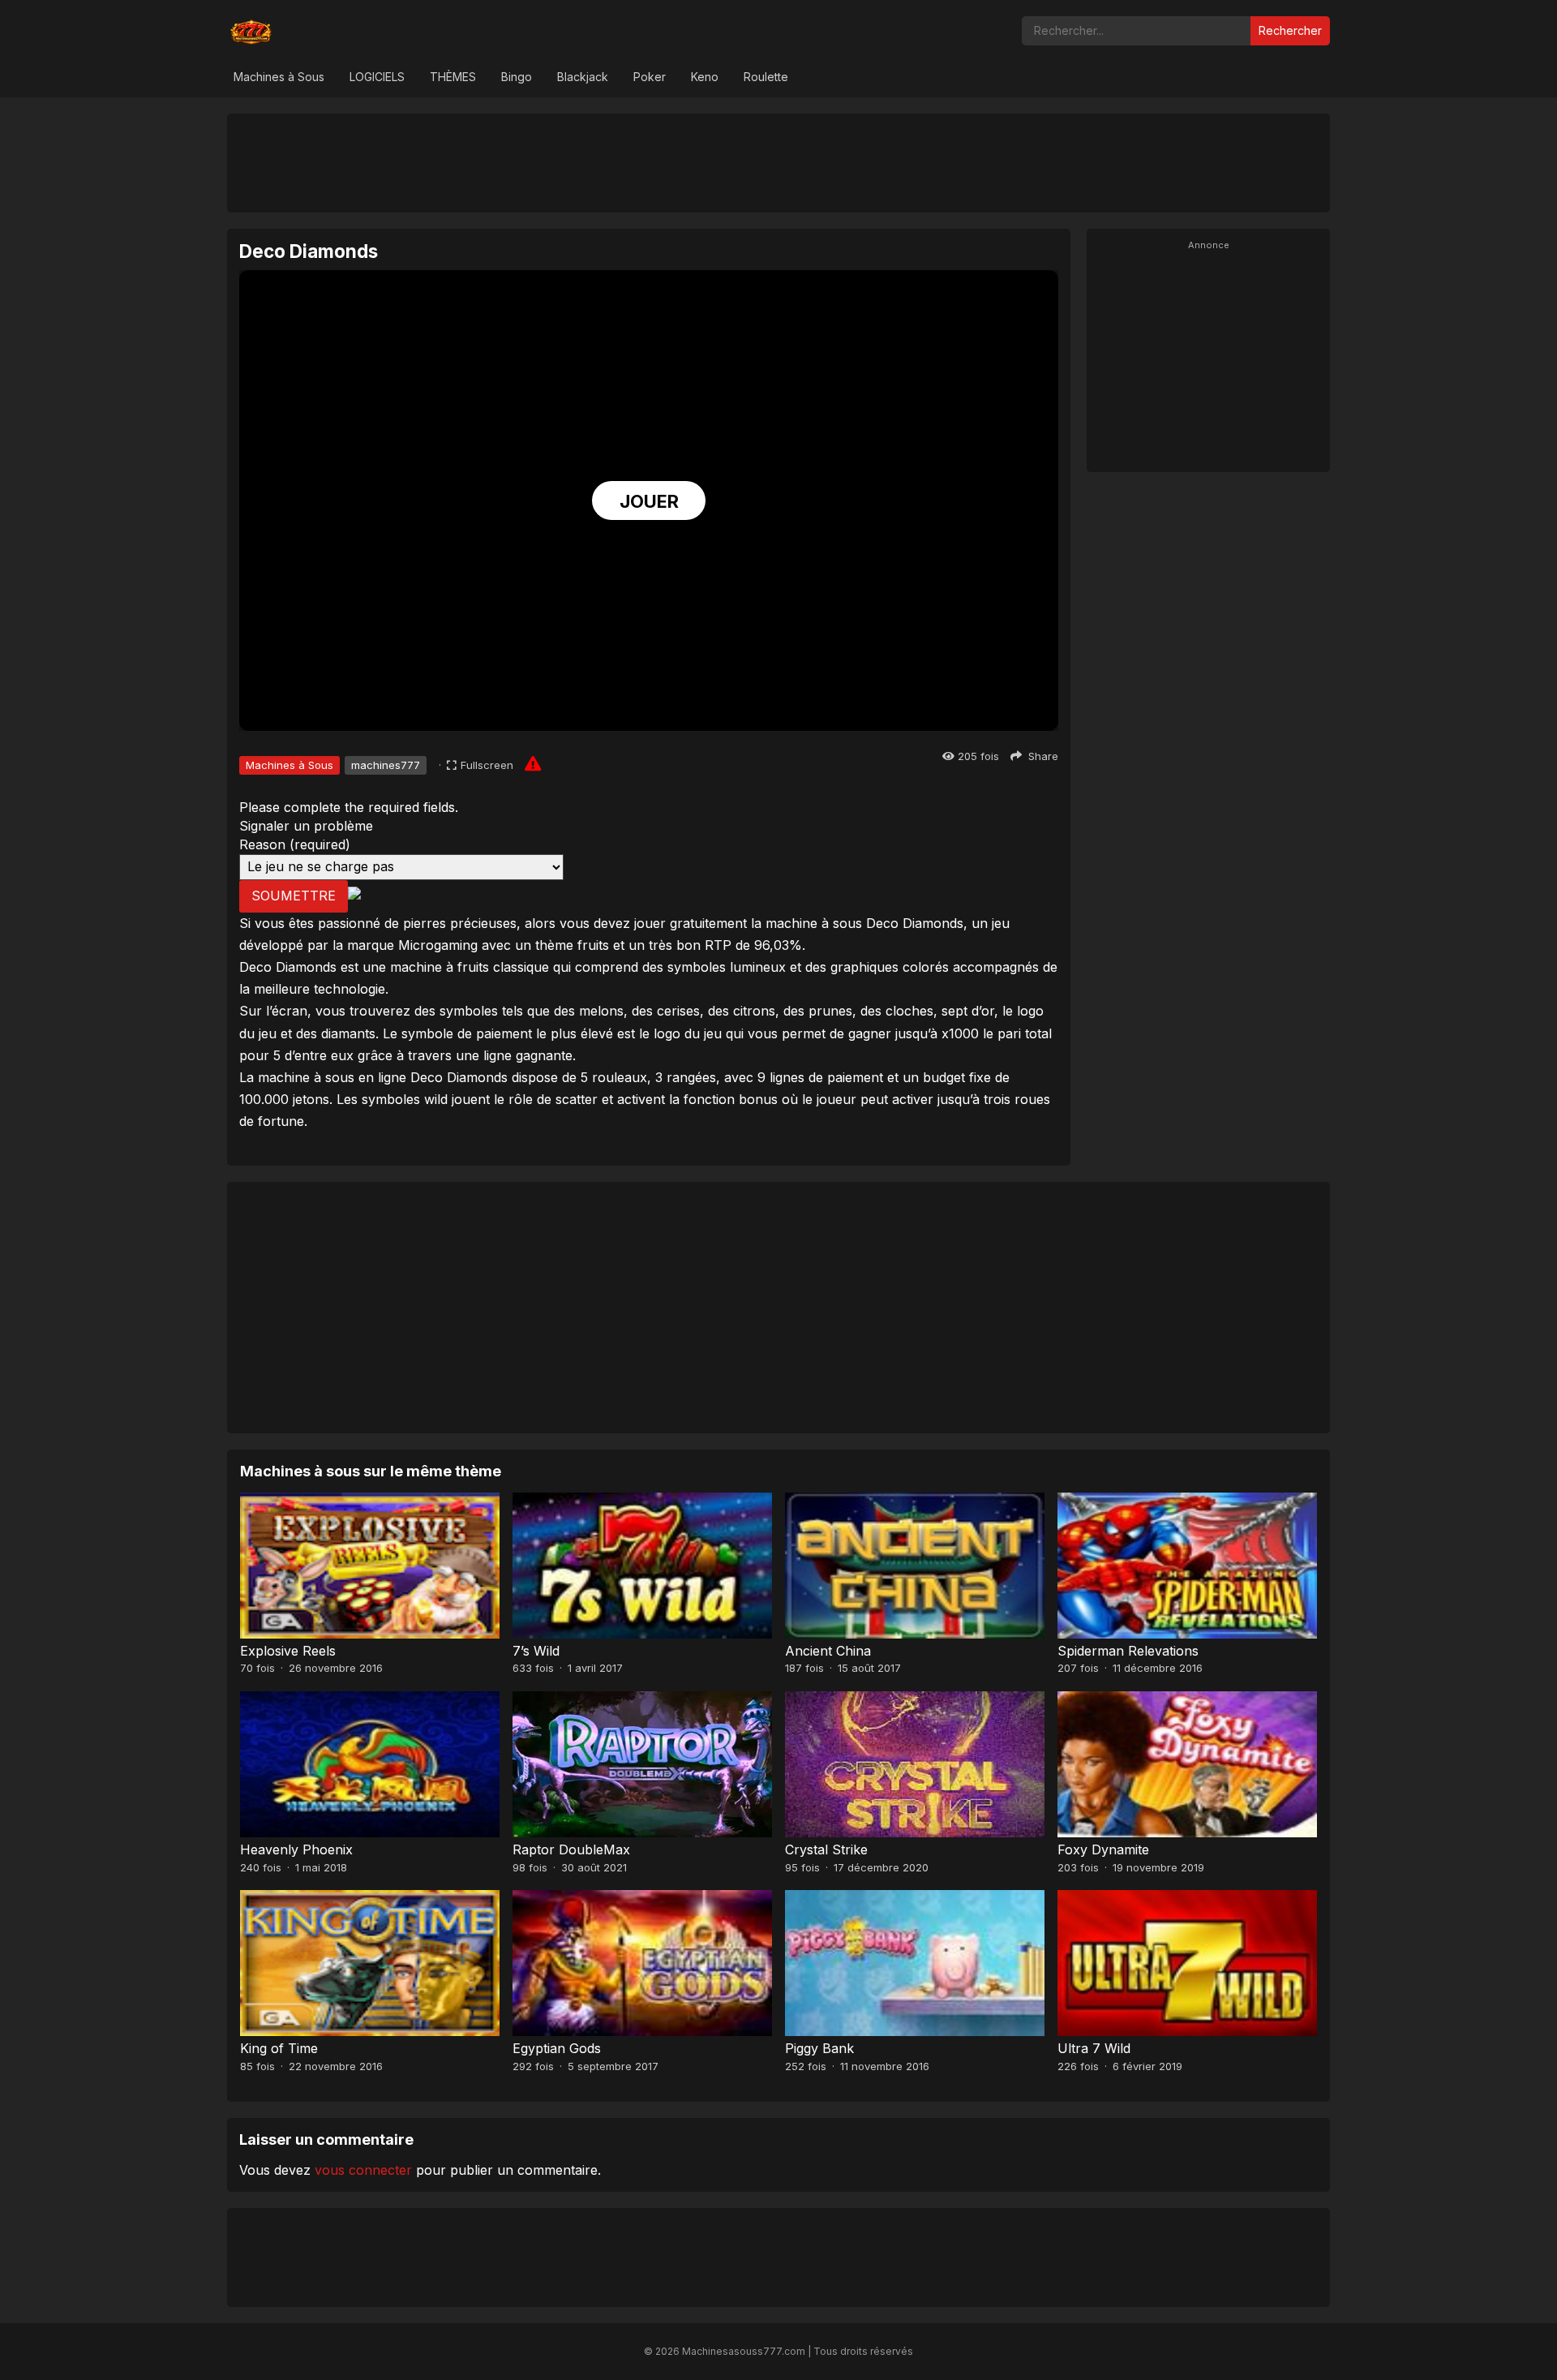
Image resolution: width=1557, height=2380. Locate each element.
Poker (650, 77)
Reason (295, 844)
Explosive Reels (288, 1651)
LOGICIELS (377, 77)
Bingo (517, 77)
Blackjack (583, 77)
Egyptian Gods (557, 2048)
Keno (705, 77)
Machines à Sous (279, 77)
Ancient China (828, 1651)
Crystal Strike (826, 1849)
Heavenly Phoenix (296, 1849)
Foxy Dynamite (1103, 1849)
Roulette (766, 77)
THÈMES (453, 77)
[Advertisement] (778, 162)
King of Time (279, 2048)
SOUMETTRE (294, 896)
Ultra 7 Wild (1094, 2048)
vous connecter (363, 2170)
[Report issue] (533, 763)
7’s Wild (536, 1651)
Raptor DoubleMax (571, 1849)
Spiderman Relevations (1128, 1651)
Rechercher (1290, 30)
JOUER (649, 501)
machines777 (386, 765)
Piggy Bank (819, 2048)
